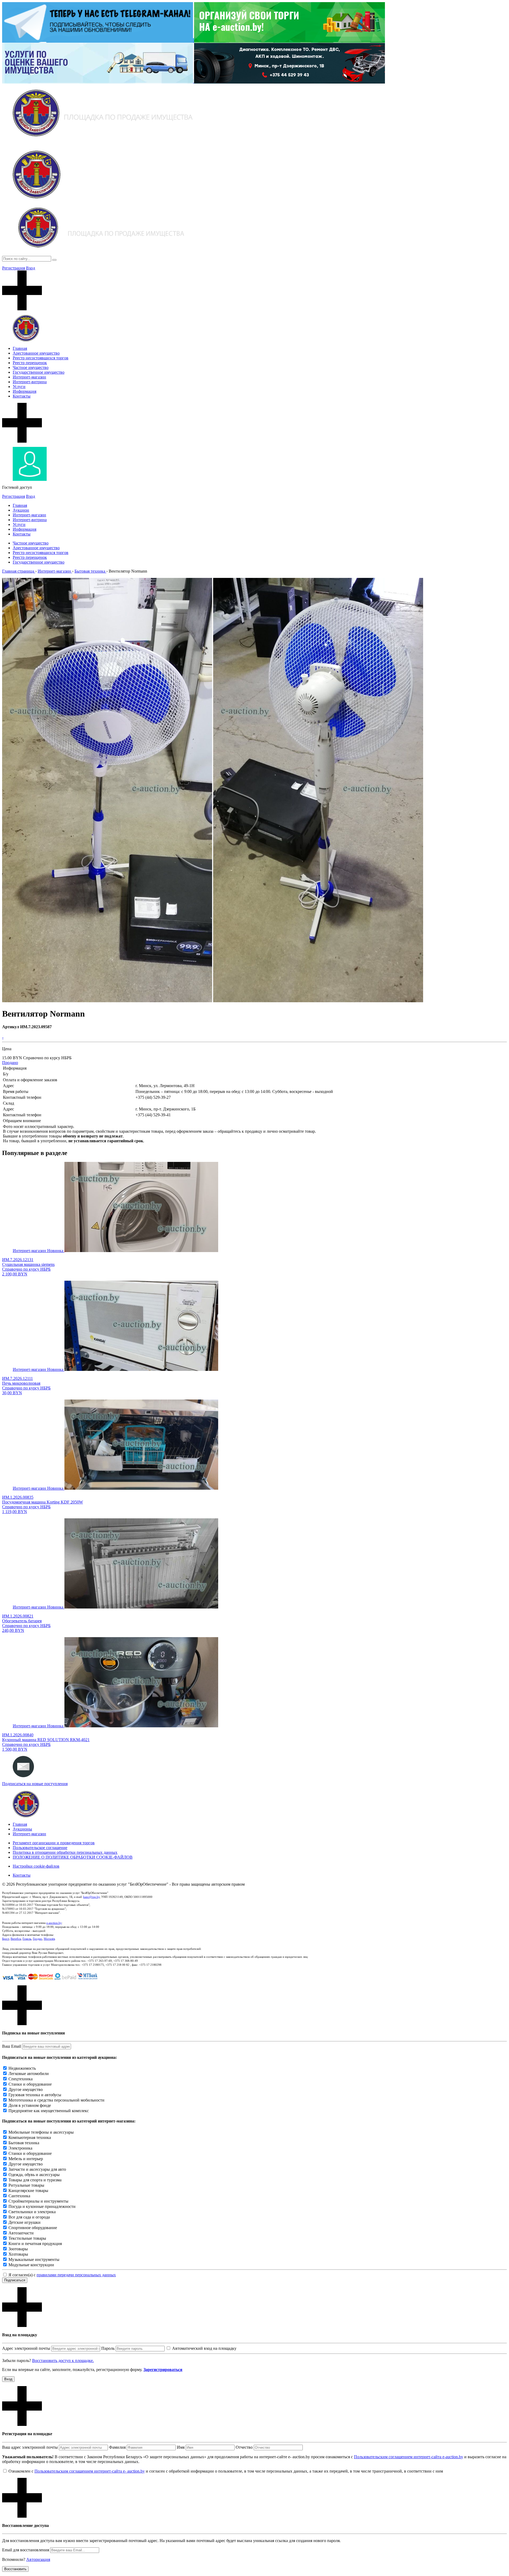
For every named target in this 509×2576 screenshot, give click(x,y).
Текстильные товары (27, 2238)
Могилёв (49, 1939)
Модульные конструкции (31, 2265)
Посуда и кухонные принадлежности (42, 2206)
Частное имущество (31, 367)
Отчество (244, 2447)
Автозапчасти (21, 2233)
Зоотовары (18, 2249)
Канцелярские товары (28, 2191)
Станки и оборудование (30, 2084)
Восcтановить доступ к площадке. (63, 2361)
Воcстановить (15, 2569)
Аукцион (21, 510)
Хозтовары (18, 2254)
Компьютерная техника (30, 2137)
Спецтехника (21, 2079)
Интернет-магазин (29, 377)
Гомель (27, 1939)
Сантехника (19, 2196)
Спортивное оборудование (33, 2228)
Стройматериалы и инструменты (38, 2201)
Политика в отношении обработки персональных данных (65, 1852)
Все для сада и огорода (29, 2217)
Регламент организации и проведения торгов (54, 1843)
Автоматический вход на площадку (204, 2348)
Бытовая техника (24, 2143)
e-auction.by (54, 1923)
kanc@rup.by (91, 1897)
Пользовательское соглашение (40, 1848)
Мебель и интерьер (26, 2159)
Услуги (19, 387)
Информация (25, 391)
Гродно (38, 1939)
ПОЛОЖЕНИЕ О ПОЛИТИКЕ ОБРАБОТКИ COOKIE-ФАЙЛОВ (73, 1857)
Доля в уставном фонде (30, 2105)
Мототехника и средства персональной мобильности (56, 2100)
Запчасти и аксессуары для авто (37, 2169)
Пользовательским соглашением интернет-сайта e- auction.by (90, 2471)
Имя (181, 2447)
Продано (10, 1063)
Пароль (108, 2348)
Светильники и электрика (32, 2212)
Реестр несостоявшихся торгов (41, 358)
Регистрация (14, 268)
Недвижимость (22, 2068)
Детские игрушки (25, 2222)
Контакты (22, 396)
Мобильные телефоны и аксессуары (41, 2132)
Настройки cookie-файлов (36, 1866)
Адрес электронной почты (26, 2348)
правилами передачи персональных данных (76, 2275)
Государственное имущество (39, 372)
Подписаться (15, 2280)
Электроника (20, 2148)
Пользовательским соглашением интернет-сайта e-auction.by (409, 2457)
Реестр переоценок (30, 363)
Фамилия (117, 2447)
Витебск (16, 1939)
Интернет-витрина (30, 382)
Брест (6, 1939)
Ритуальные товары (26, 2185)
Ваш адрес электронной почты (30, 2447)
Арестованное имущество (36, 353)
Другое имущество (26, 2089)
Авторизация (38, 2559)
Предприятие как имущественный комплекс (49, 2111)
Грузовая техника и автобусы (35, 2095)
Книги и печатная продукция (35, 2244)
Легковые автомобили (29, 2074)
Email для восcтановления (26, 2550)
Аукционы (22, 1829)
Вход (30, 268)
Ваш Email (12, 2046)
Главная (20, 348)
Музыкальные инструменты (34, 2259)
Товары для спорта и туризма (35, 2180)
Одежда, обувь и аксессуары (34, 2175)
